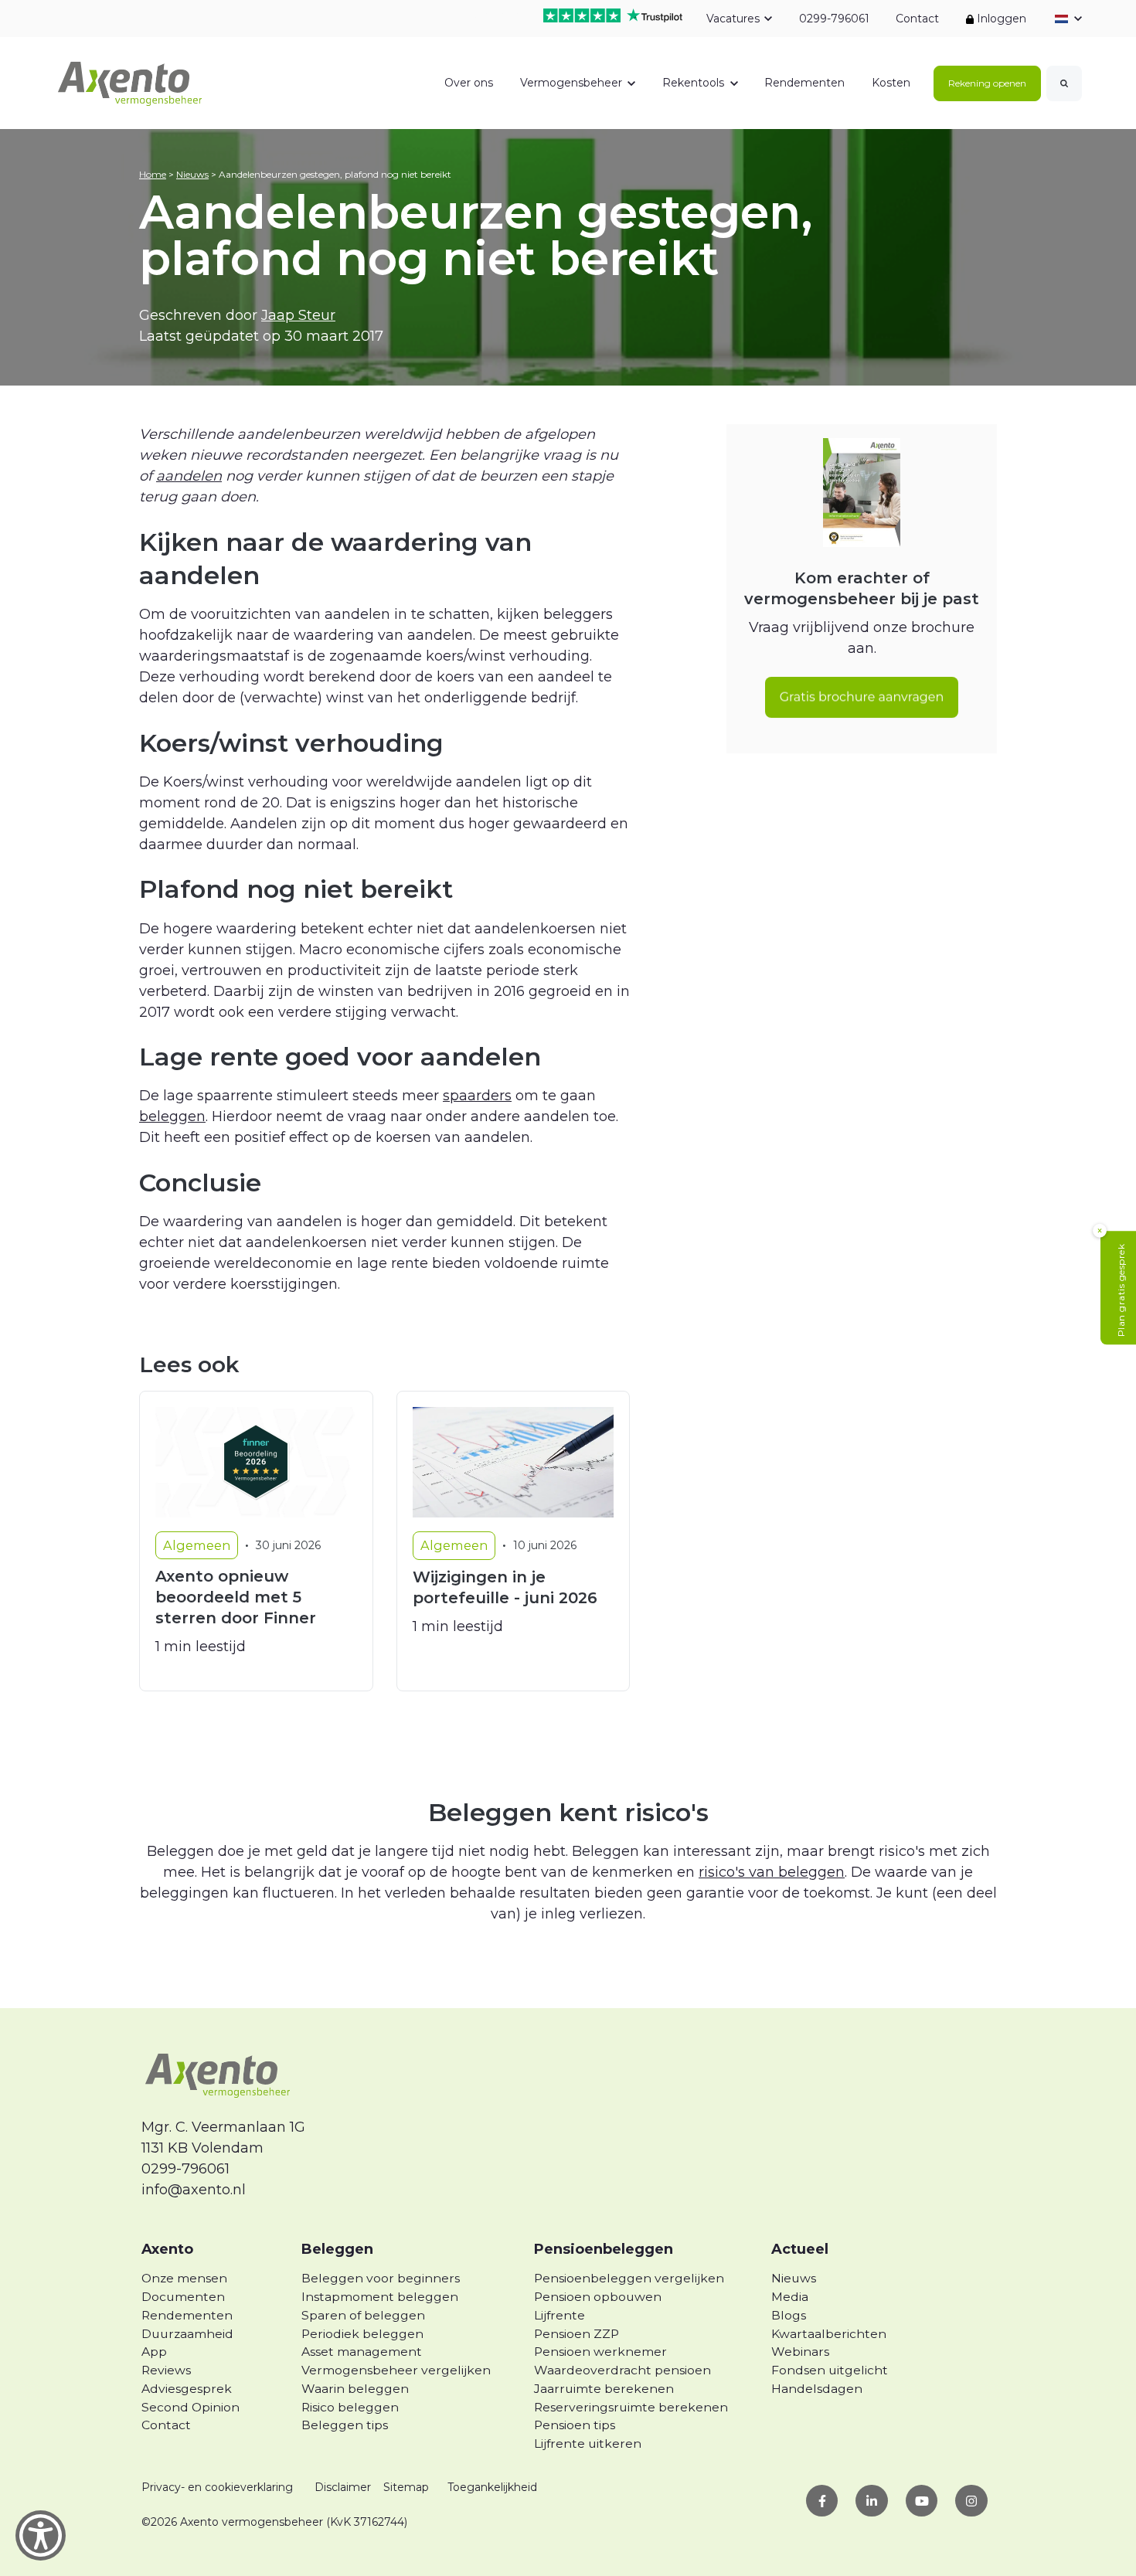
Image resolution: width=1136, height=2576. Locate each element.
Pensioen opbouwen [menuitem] (598, 2297)
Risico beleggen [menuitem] (350, 2407)
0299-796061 (833, 19)
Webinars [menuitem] (800, 2352)
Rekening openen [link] (987, 83)
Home (153, 174)
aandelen (189, 476)
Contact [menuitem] (166, 2425)
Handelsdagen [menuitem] (817, 2389)
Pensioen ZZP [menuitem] (577, 2334)
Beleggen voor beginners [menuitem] (381, 2278)
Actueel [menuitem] (800, 2249)
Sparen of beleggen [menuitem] (363, 2315)
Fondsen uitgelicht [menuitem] (830, 2370)
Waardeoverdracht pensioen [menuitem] (622, 2370)
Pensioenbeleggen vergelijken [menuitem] (629, 2278)
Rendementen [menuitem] (187, 2315)
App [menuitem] (154, 2352)
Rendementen (804, 83)
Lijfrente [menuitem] (559, 2315)
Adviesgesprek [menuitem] (187, 2389)
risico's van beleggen (772, 1872)
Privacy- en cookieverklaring (217, 2487)
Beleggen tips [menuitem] (345, 2425)
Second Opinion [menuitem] (190, 2407)
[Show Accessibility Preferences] (41, 2535)
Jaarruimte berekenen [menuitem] (604, 2389)
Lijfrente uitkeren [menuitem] (588, 2443)
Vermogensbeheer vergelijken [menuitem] (396, 2370)
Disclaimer (343, 2487)
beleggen (172, 1116)
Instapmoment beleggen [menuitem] (380, 2297)
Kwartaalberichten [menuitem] (829, 2334)
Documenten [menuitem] (183, 2297)
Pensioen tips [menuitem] (575, 2425)
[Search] (1064, 83)
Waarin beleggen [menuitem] (355, 2389)
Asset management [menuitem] (362, 2352)
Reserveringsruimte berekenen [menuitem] (631, 2407)
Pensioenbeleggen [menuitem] (604, 2249)
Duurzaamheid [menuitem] (187, 2334)
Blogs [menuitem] (789, 2315)
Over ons (469, 83)
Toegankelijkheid (492, 2487)
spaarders (477, 1096)
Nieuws (192, 174)
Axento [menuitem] (167, 2249)
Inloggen (1000, 19)
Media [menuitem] (790, 2297)
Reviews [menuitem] (166, 2370)
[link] (131, 82)
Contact (917, 19)
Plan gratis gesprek (1121, 1291)
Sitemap (406, 2487)
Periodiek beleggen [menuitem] (362, 2334)
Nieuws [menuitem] (794, 2278)
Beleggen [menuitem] (337, 2249)
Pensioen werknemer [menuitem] (600, 2352)
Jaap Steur (298, 315)
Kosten (891, 83)
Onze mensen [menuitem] (184, 2278)
